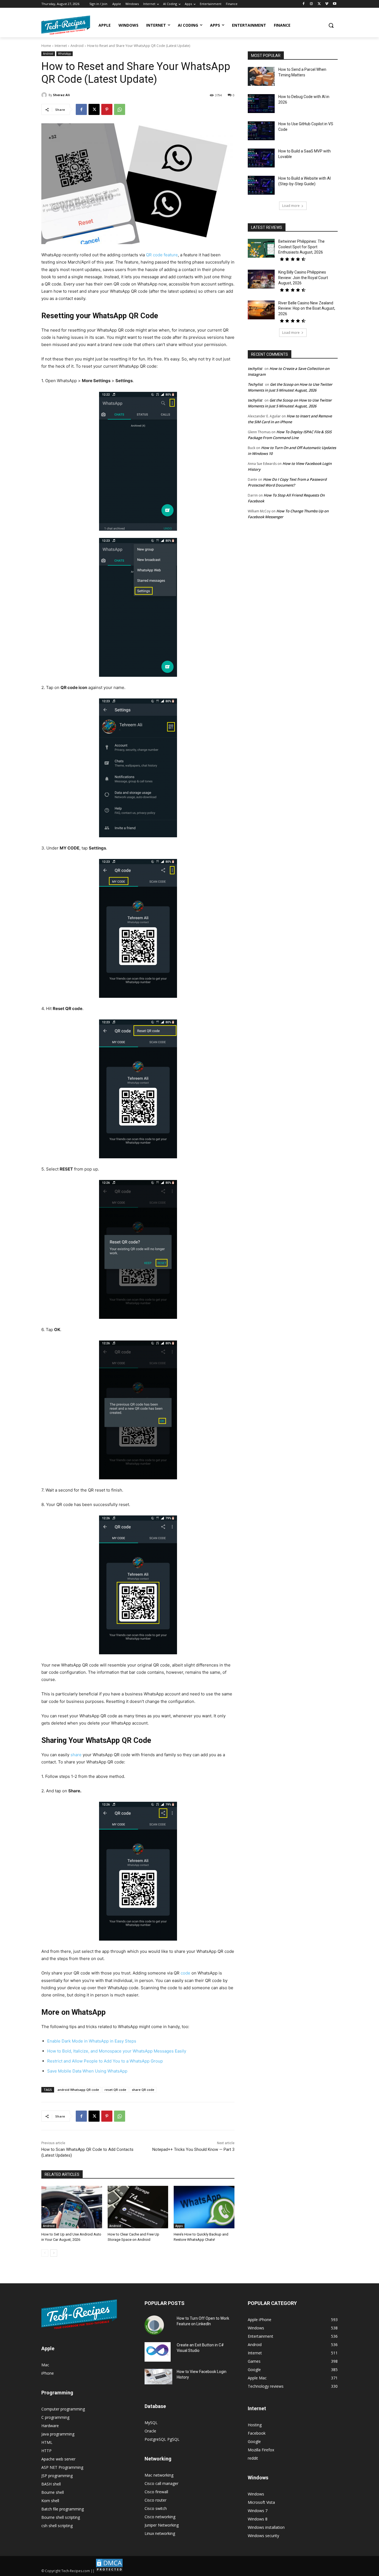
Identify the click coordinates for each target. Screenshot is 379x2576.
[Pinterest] (107, 109)
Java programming (58, 2434)
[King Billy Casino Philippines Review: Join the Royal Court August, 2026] (261, 279)
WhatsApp (65, 54)
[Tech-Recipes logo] (66, 25)
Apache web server (58, 2459)
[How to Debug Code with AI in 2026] (261, 104)
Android (77, 46)
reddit (253, 2458)
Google (254, 2441)
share (76, 1755)
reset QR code (115, 2090)
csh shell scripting (57, 2526)
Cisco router (156, 2500)
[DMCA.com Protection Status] (109, 2571)
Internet (61, 46)
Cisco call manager (161, 2483)
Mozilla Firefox (261, 2450)
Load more (291, 206)
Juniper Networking (162, 2525)
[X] (319, 4)
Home (46, 46)
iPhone (48, 2373)
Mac (45, 2365)
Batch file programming (63, 2509)
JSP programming (57, 2476)
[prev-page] (45, 2253)
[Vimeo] (327, 4)
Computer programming (63, 2409)
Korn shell (50, 2501)
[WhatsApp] (120, 109)
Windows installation (266, 2527)
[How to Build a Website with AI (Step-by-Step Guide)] (261, 185)
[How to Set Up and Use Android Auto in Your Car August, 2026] (72, 2207)
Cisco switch (156, 2508)
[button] (331, 25)
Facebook (257, 2433)
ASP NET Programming (62, 2467)
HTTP (46, 2451)
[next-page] (54, 2253)
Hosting (255, 2425)
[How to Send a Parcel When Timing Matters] (261, 76)
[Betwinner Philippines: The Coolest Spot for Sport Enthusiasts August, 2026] (261, 248)
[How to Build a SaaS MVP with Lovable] (261, 158)
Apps (179, 2226)
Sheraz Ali (61, 95)
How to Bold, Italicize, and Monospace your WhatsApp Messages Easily (117, 2051)
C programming (55, 2417)
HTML (47, 2442)
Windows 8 (258, 2519)
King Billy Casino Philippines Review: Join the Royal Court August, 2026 (303, 278)
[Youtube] (334, 4)
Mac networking (159, 2475)
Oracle (150, 2431)
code (185, 1973)
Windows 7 (258, 2511)
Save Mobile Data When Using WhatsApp (87, 2071)
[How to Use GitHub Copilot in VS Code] (261, 131)
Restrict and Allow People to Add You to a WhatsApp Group (105, 2061)
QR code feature (162, 255)
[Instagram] (311, 4)
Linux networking (160, 2533)
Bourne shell (53, 2492)
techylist (255, 369)
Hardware (50, 2426)
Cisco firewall (156, 2492)
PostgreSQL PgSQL (162, 2439)
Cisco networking (160, 2517)
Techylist (255, 384)
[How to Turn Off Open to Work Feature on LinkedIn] (154, 2325)
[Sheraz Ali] (45, 95)
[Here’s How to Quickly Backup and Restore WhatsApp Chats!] (204, 2207)
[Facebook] (304, 4)
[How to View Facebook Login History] (158, 2377)
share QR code (143, 2090)
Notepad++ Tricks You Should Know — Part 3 (193, 2149)
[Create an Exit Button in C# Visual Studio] (158, 2352)
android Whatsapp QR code (78, 2090)
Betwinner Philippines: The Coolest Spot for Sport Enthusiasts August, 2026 (301, 247)
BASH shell (51, 2484)
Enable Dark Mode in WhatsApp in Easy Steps (92, 2041)
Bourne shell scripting (61, 2517)
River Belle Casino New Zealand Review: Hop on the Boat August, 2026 (307, 308)
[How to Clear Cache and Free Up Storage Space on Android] (138, 2207)
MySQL (151, 2423)
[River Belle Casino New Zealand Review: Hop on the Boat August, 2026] (261, 310)
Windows (256, 2494)
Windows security (263, 2536)
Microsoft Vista (261, 2502)
